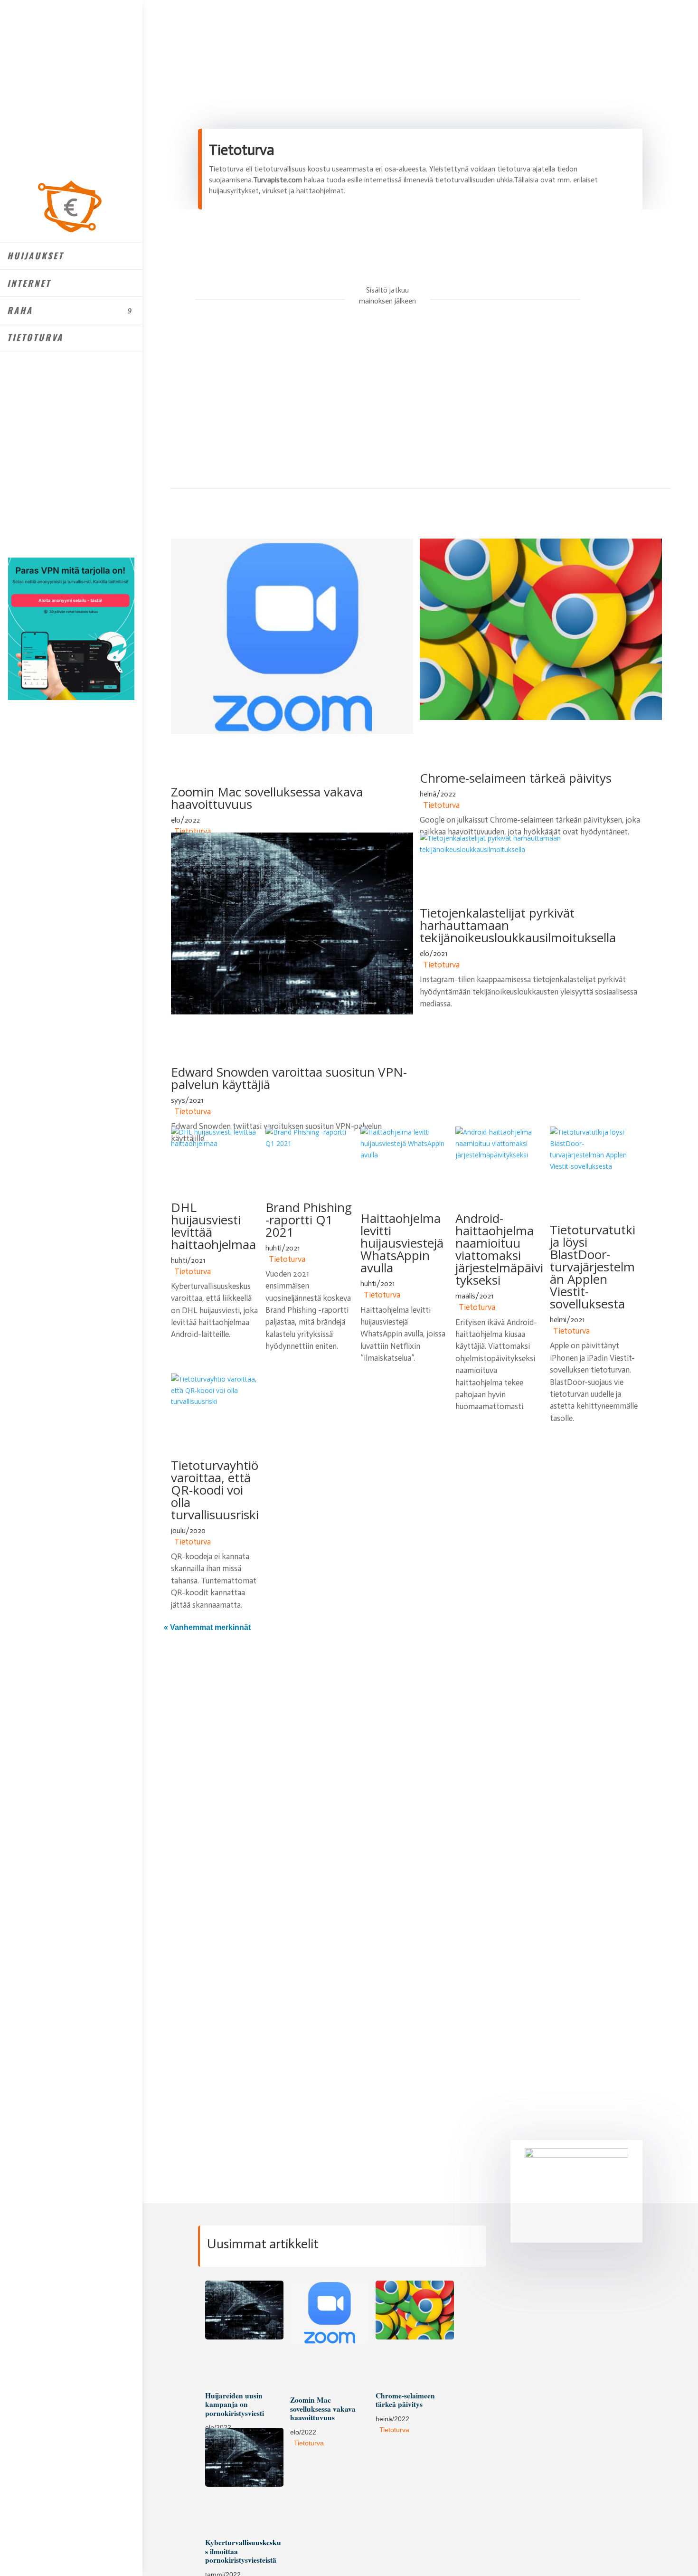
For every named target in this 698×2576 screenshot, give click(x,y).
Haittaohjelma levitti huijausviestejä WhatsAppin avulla (402, 1243)
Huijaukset (35, 256)
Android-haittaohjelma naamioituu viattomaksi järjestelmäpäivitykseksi (499, 1249)
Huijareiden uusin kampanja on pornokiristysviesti (235, 2404)
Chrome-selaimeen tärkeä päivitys (516, 778)
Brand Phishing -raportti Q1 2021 (309, 1220)
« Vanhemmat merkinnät (207, 1627)
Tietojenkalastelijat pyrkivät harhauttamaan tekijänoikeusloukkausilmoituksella (518, 925)
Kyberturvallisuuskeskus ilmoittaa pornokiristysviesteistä (243, 2551)
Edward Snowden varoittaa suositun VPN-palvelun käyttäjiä (289, 1078)
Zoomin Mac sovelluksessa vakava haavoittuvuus (267, 798)
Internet (29, 283)
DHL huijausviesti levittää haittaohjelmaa (213, 1226)
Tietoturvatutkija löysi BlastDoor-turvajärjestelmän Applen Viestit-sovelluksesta (593, 1267)
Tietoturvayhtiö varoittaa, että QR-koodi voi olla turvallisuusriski (215, 1490)
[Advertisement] (393, 401)
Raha (20, 310)
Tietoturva (35, 337)
